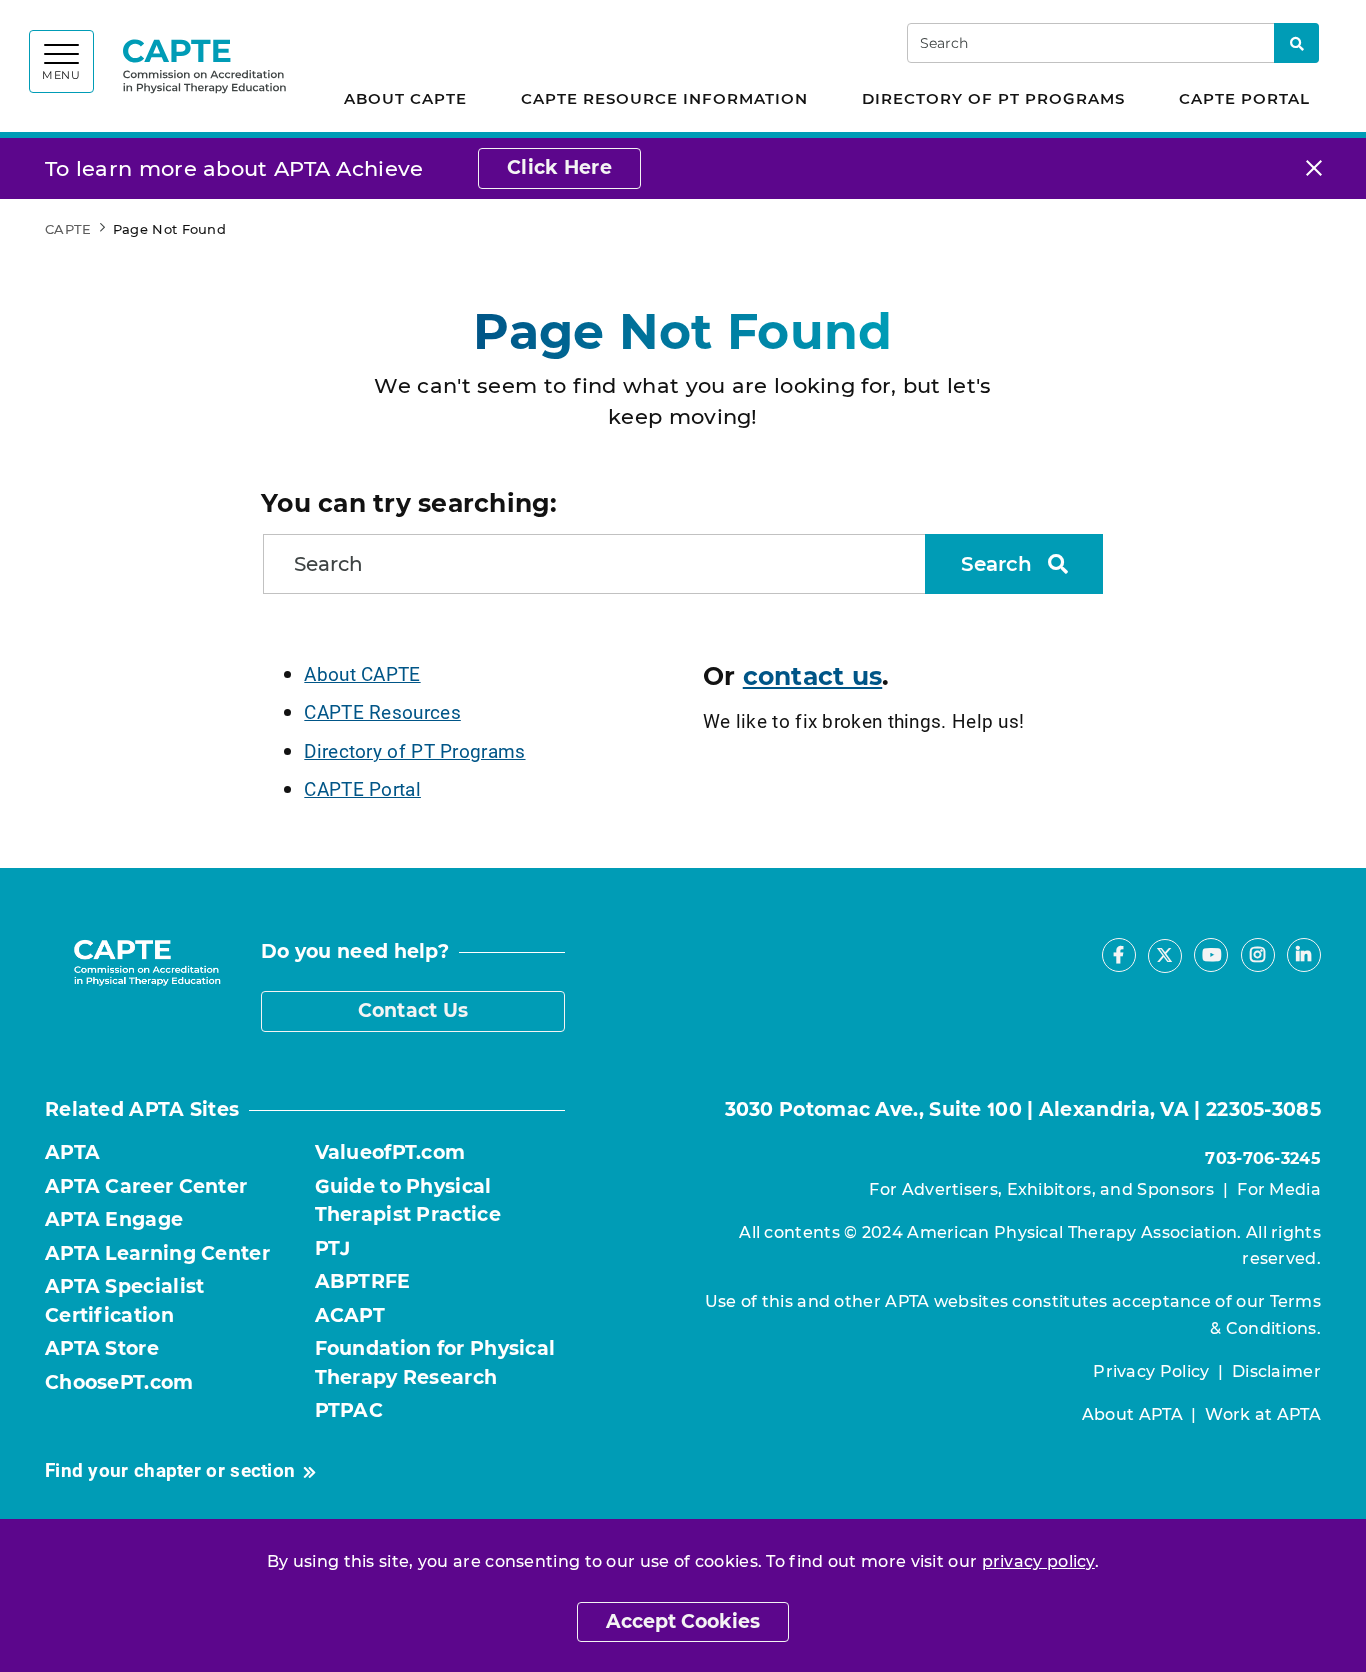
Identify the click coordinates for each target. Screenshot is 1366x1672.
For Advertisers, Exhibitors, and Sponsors (1041, 1189)
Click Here (559, 167)
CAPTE (68, 229)
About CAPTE (405, 98)
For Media (1279, 1189)
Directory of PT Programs (993, 98)
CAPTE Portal (1244, 98)
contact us (813, 676)
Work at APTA (1263, 1414)
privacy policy (1038, 1561)
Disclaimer (1276, 1371)
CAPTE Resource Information (664, 98)
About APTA (1132, 1414)
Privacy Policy (1151, 1371)
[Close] (1314, 168)
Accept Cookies (683, 1621)
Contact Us (413, 1010)
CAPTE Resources (382, 711)
